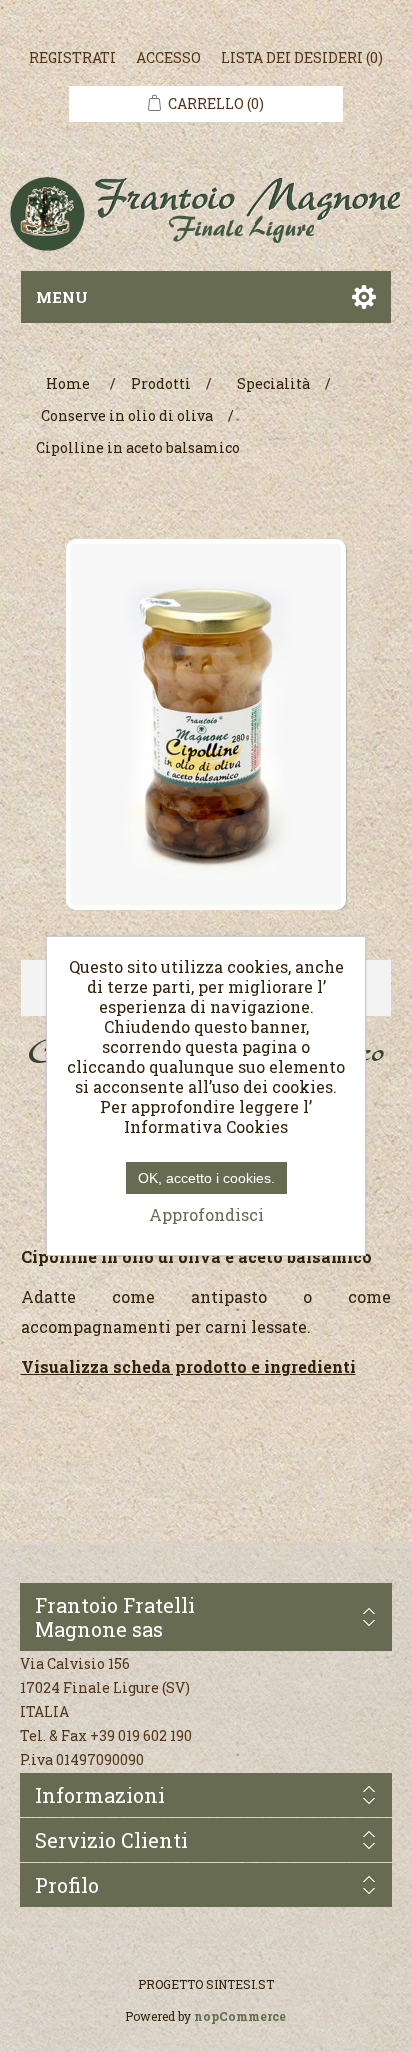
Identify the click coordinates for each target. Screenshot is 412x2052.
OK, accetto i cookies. (206, 1178)
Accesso (168, 57)
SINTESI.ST (240, 1984)
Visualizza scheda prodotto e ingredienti (188, 1366)
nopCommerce (240, 2016)
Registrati (72, 57)
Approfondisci (206, 1214)
